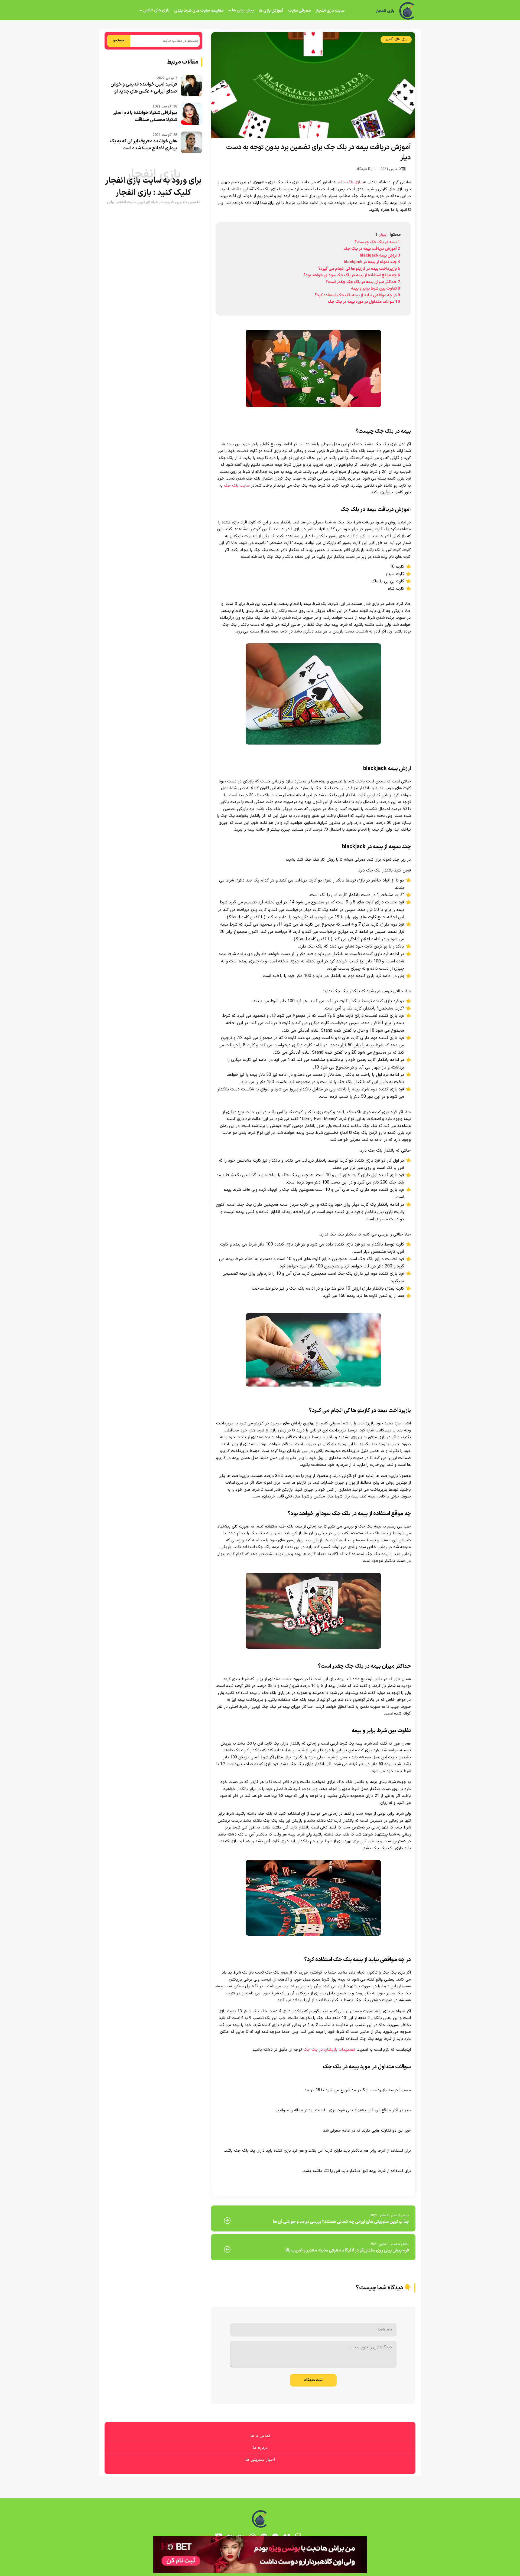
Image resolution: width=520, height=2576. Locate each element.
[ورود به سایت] (260, 1268)
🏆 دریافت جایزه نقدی (260, 1308)
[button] (260, 1288)
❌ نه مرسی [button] (260, 1322)
